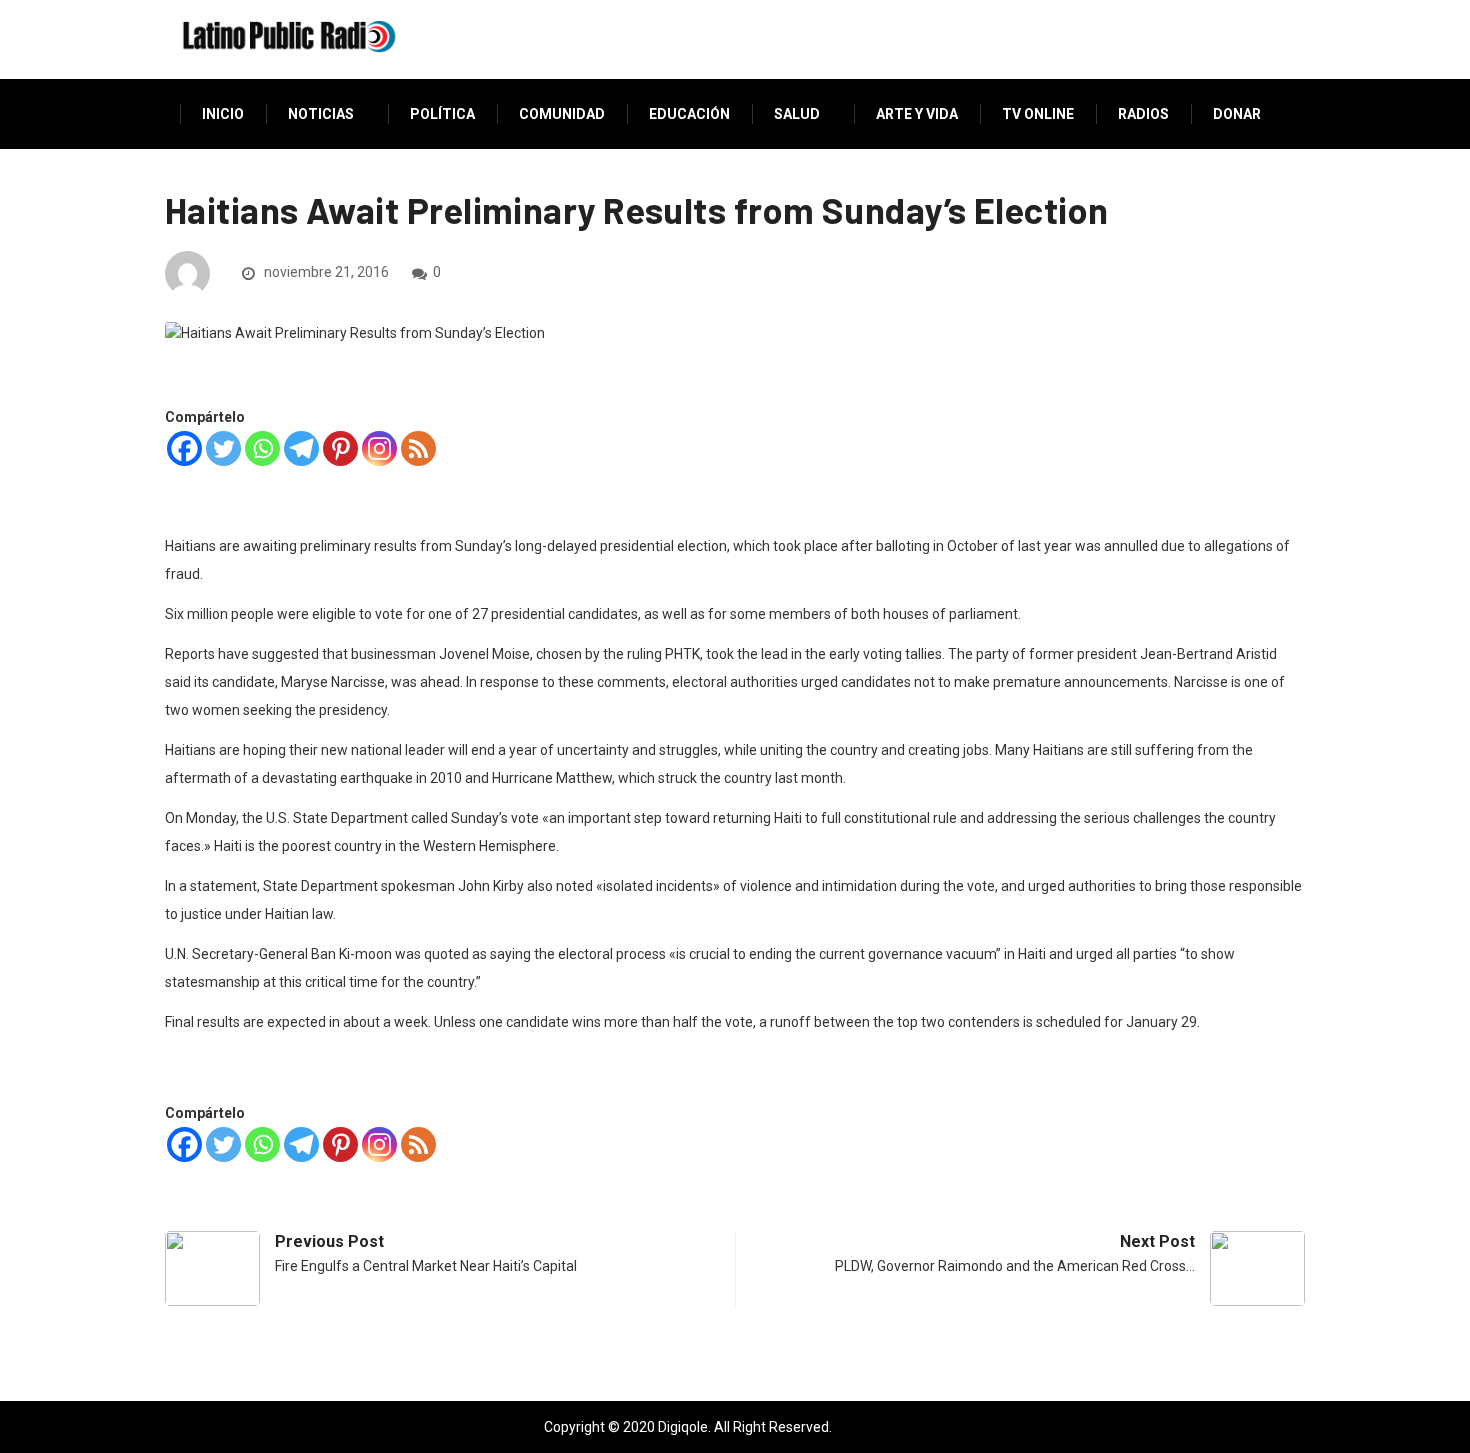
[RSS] (418, 448)
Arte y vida (917, 114)
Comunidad (562, 114)
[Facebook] (184, 448)
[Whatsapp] (262, 448)
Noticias (321, 114)
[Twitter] (223, 448)
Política (442, 114)
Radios (1143, 114)
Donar (1237, 114)
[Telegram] (301, 448)
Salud (797, 114)
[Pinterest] (340, 448)
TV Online (1038, 114)
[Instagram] (379, 448)
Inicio (223, 114)
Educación (689, 114)
